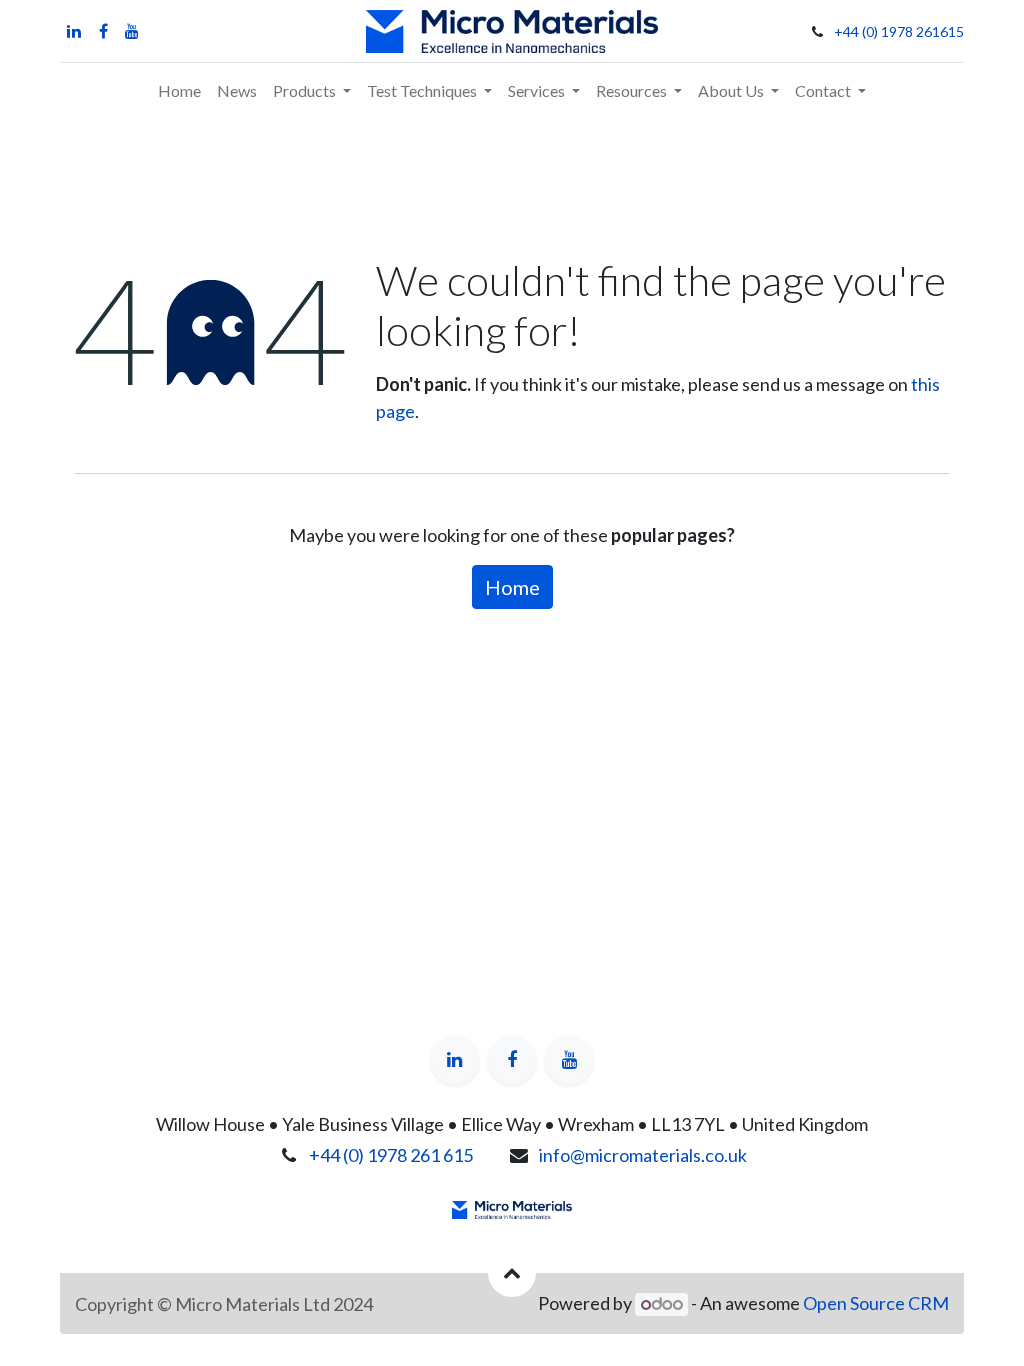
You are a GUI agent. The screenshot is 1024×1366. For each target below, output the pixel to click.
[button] (512, 1273)
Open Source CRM (876, 1303)
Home (512, 587)
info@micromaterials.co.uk (643, 1155)
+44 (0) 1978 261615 (899, 31)
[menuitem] (179, 91)
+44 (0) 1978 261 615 (391, 1155)
